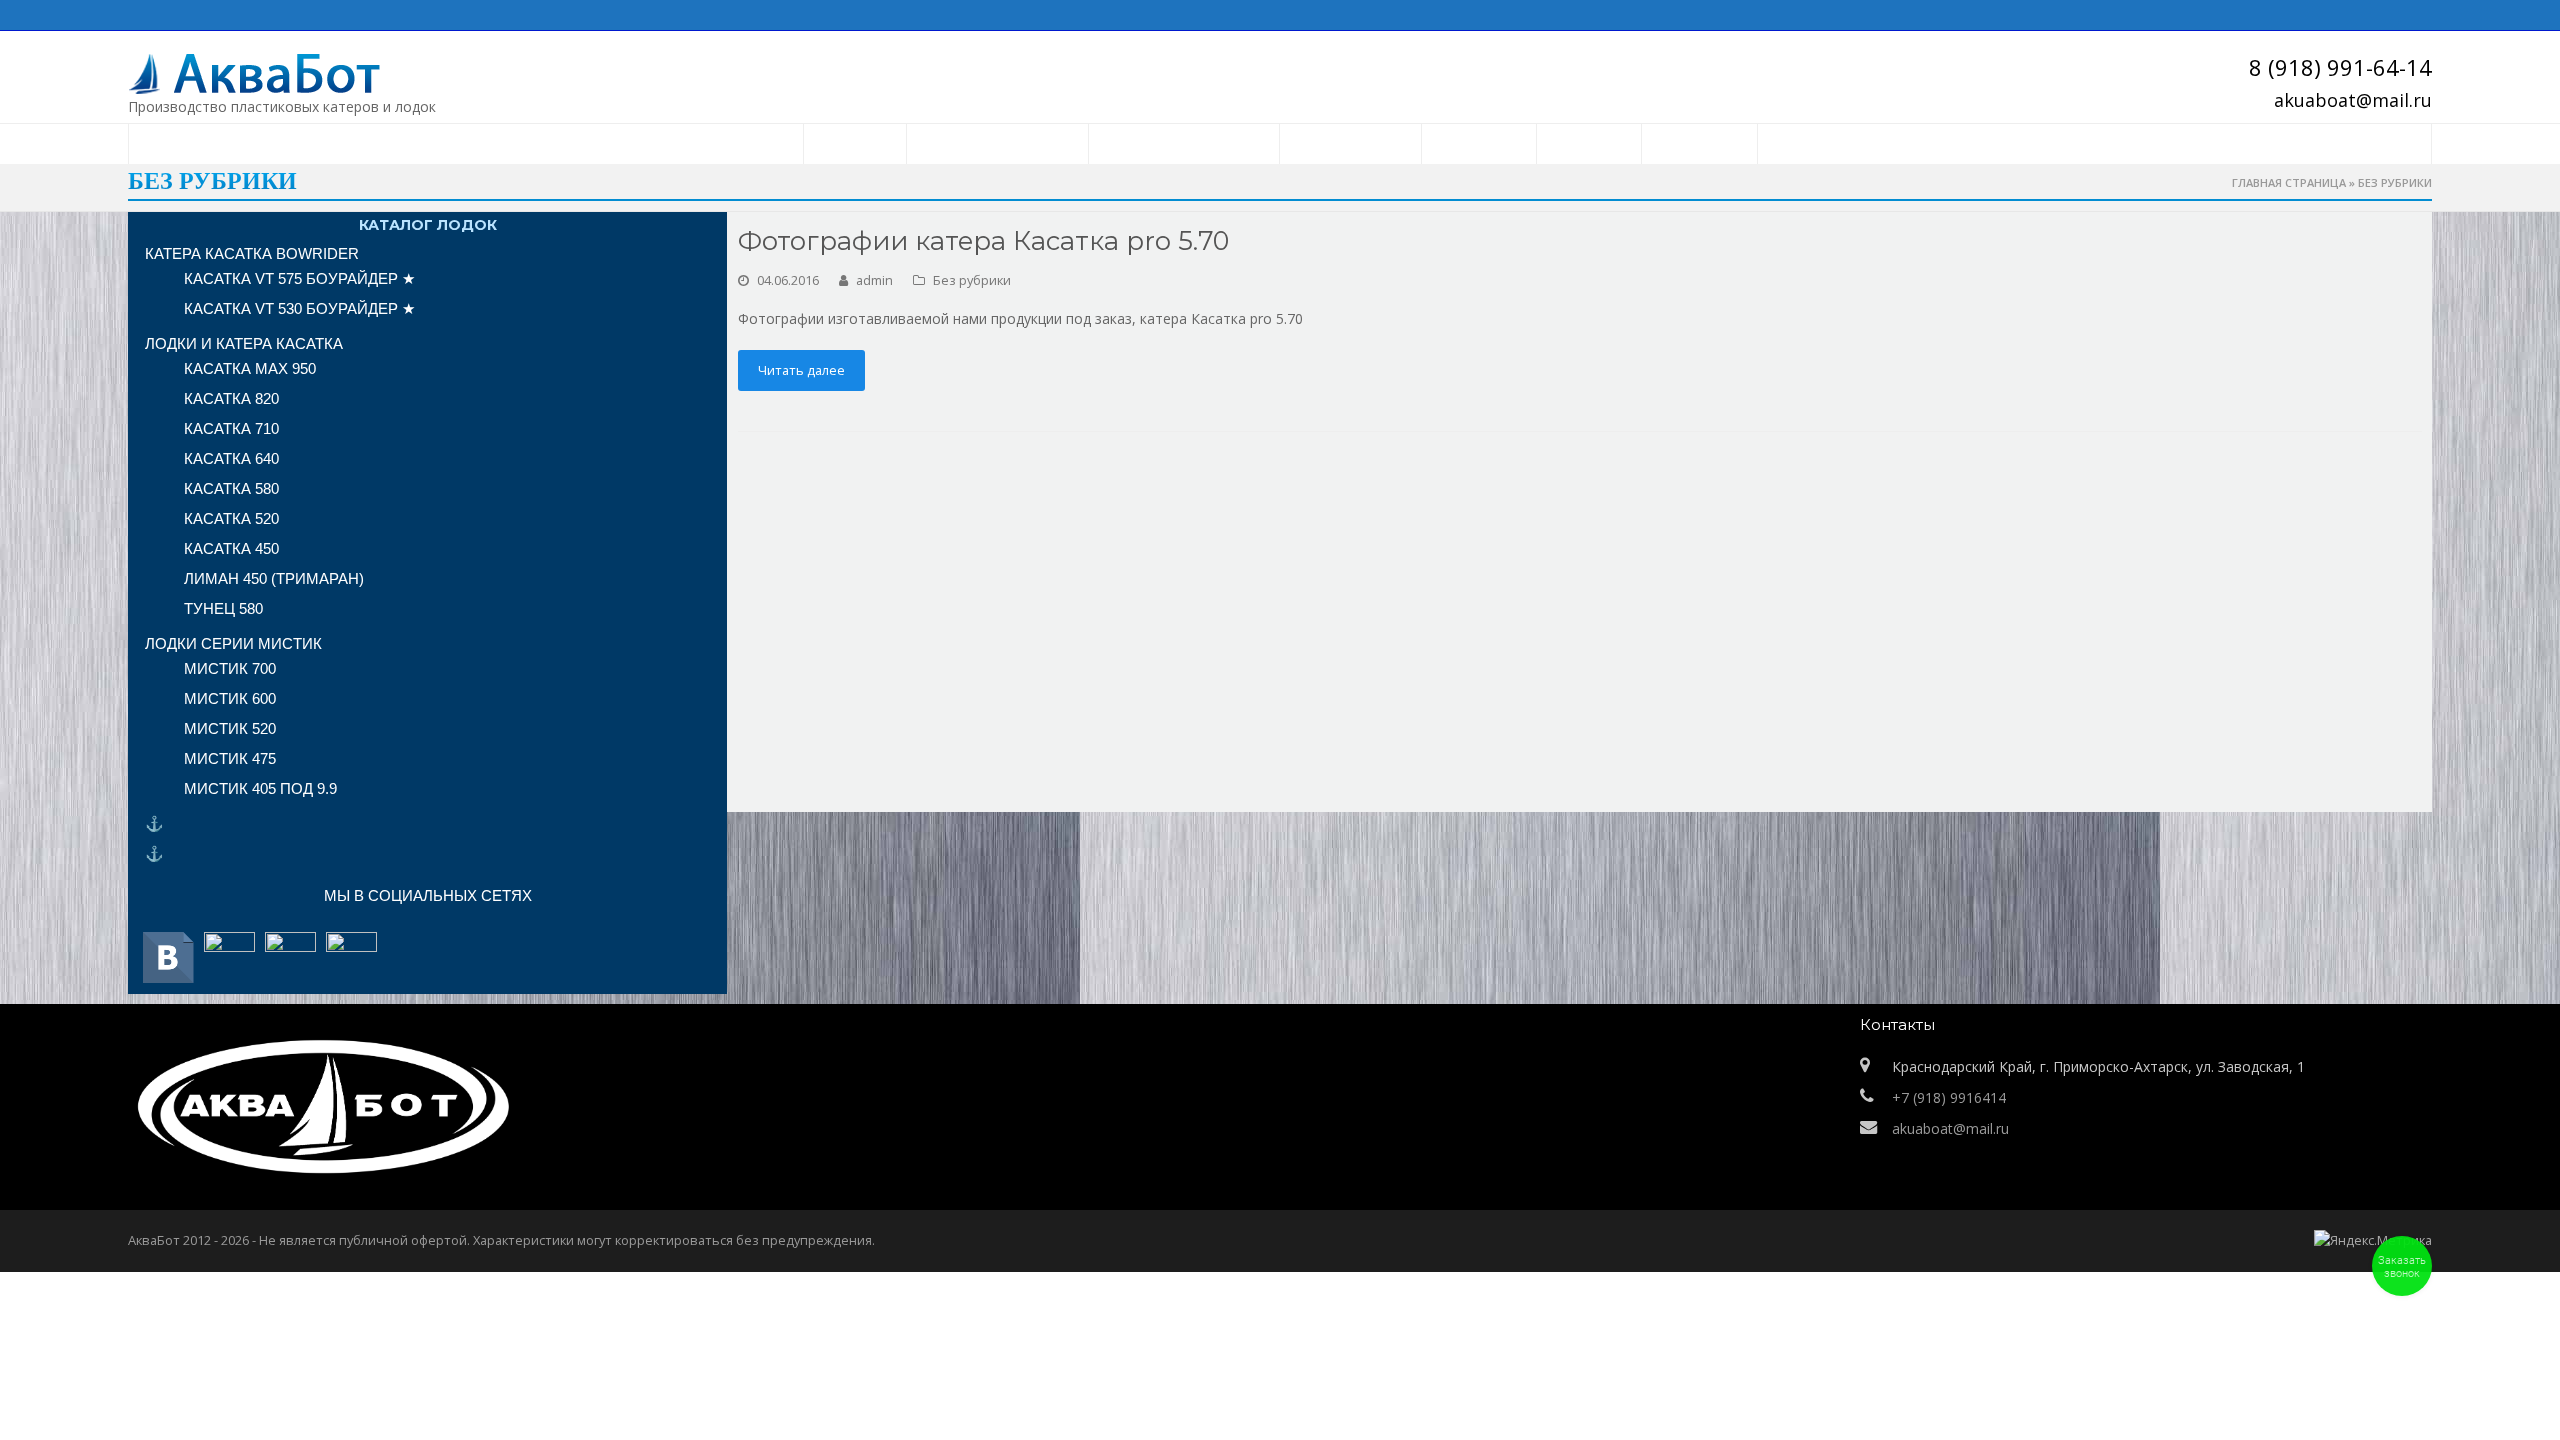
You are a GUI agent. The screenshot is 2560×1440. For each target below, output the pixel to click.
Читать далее (801, 370)
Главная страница (2289, 182)
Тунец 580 (223, 608)
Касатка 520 (231, 518)
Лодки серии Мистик (233, 643)
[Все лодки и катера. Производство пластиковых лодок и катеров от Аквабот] (317, 72)
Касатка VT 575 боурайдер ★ (299, 278)
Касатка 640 (231, 458)
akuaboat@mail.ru (2353, 100)
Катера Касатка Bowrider (252, 253)
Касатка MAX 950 (250, 368)
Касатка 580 (231, 488)
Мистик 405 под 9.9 (260, 788)
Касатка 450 (231, 548)
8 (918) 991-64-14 (2340, 67)
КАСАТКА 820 (231, 398)
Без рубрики (972, 280)
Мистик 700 (230, 668)
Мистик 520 (230, 728)
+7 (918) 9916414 (1949, 1097)
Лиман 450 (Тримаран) (274, 578)
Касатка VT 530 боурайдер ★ (299, 308)
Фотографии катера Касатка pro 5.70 (983, 240)
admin (874, 280)
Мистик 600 (230, 698)
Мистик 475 (230, 758)
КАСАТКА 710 (231, 428)
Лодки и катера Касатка (244, 343)
